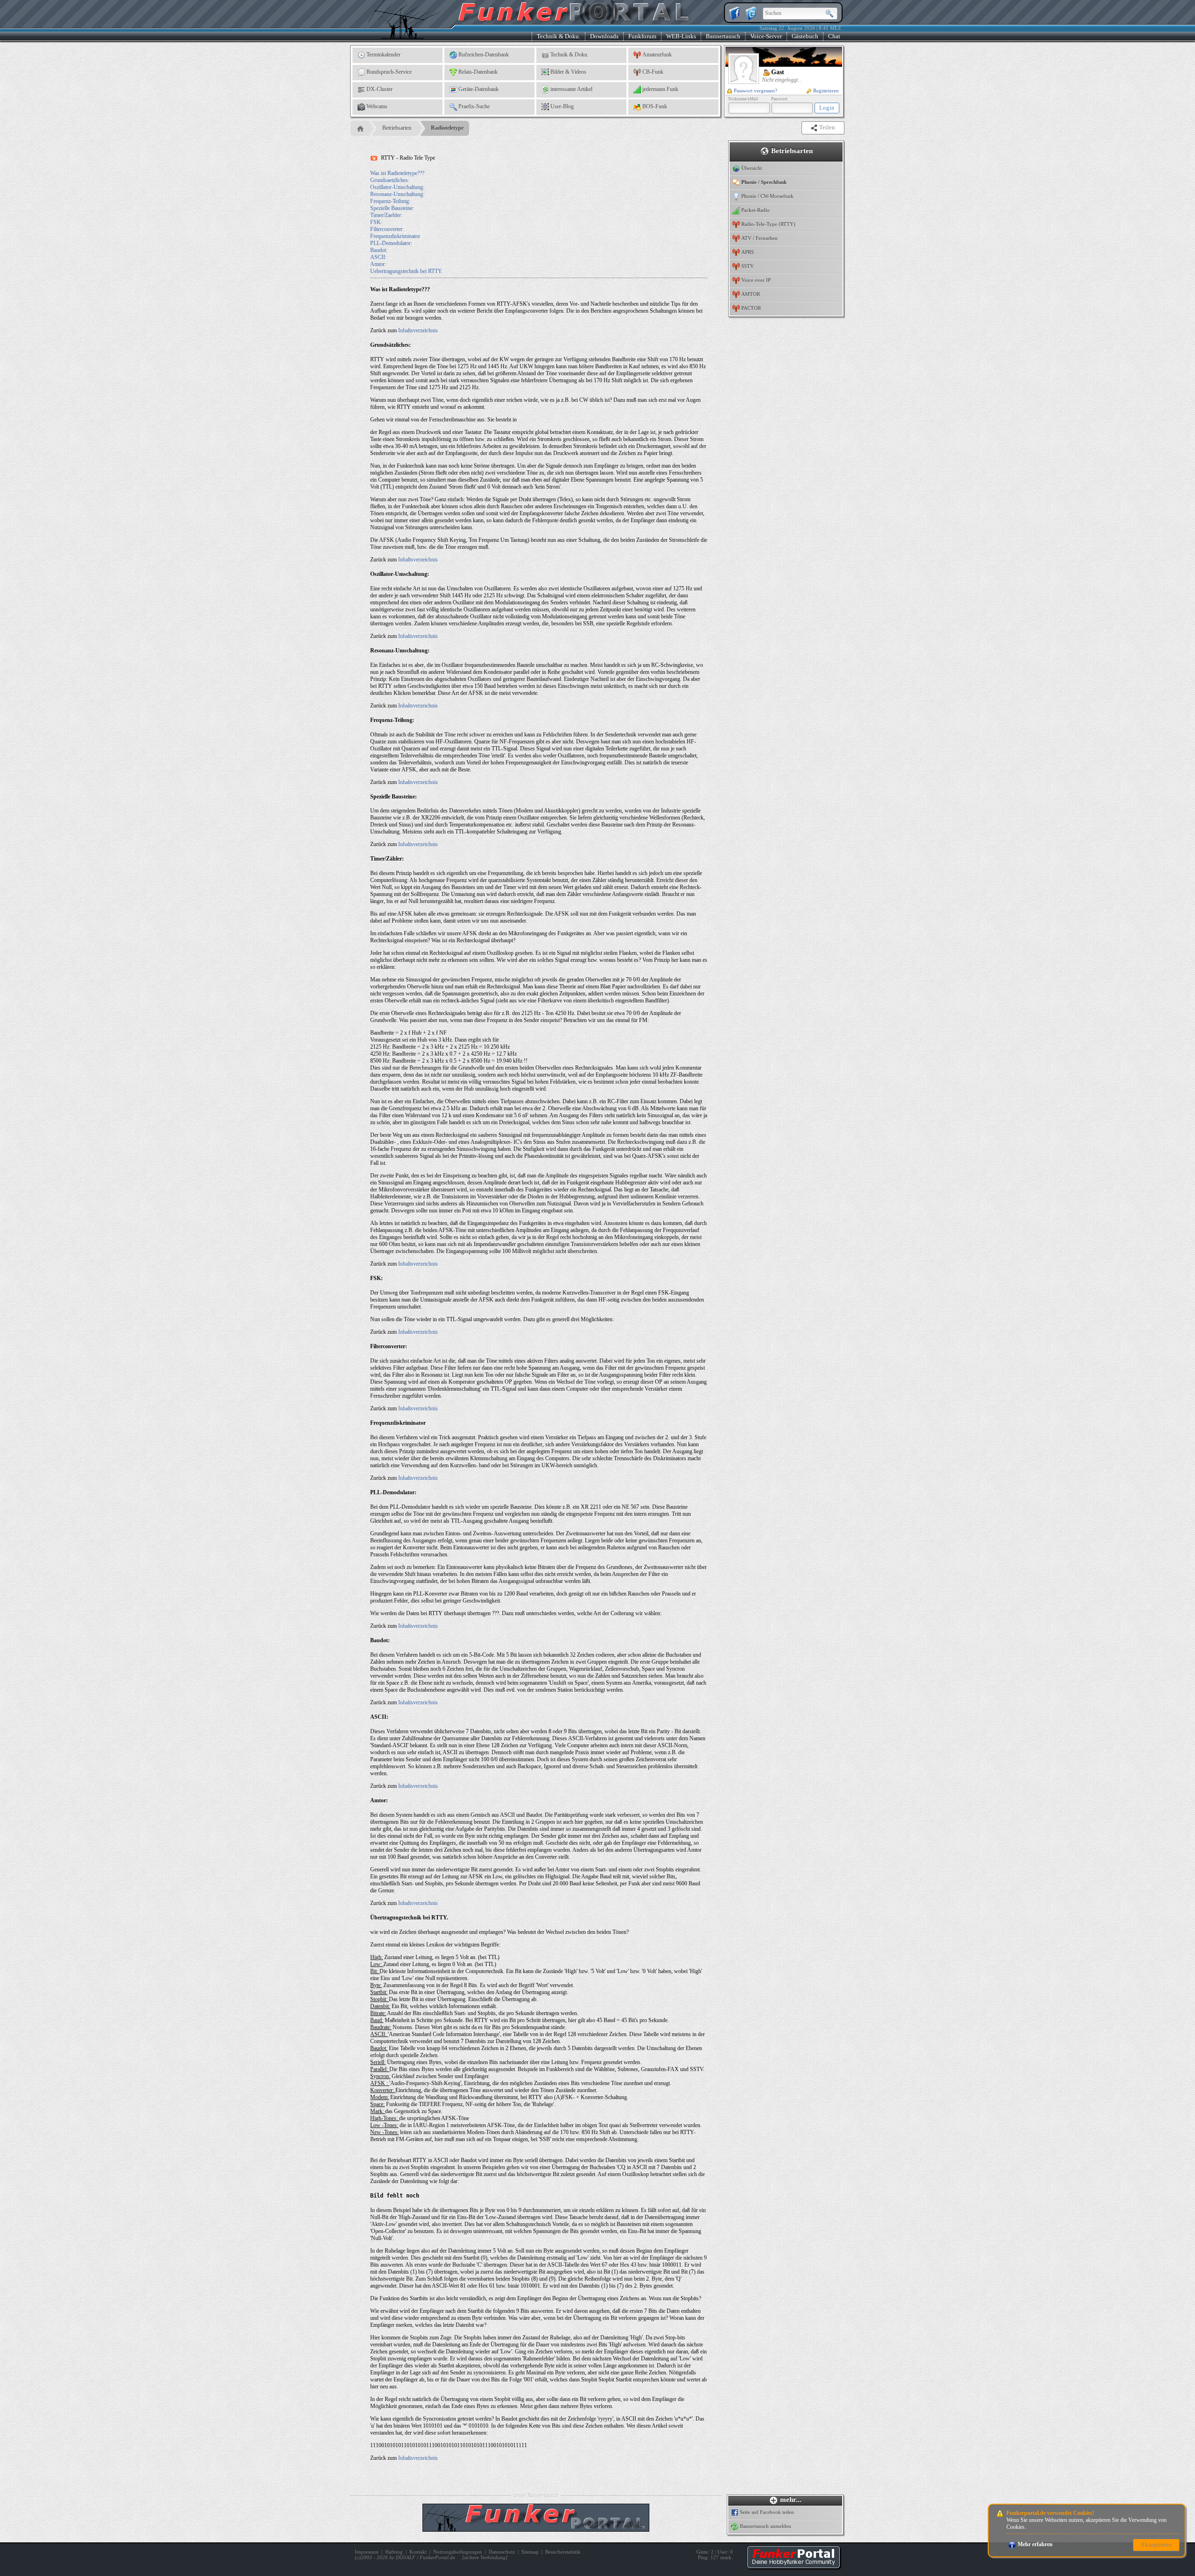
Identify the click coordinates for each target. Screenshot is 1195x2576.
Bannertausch (723, 36)
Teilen (828, 127)
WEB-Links (681, 36)
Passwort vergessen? (756, 91)
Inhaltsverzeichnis (418, 330)
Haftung (394, 2552)
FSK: (376, 222)
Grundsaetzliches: (390, 180)
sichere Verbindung (485, 2557)
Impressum (367, 2552)
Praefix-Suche (474, 106)
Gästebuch (805, 36)
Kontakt (418, 2552)
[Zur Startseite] (794, 2567)
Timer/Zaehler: (386, 215)
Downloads (604, 36)
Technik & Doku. (559, 36)
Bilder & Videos (568, 72)
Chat (834, 36)
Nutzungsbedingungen (458, 2552)
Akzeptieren (1156, 2545)
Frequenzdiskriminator (395, 236)
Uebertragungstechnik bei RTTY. (406, 271)
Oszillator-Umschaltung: (397, 187)
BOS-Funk (655, 106)
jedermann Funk (660, 89)
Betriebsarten (397, 128)
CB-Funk (653, 72)
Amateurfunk (657, 55)
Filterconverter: (387, 229)
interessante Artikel (571, 89)
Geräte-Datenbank (478, 89)
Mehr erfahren (1035, 2544)
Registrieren (826, 91)
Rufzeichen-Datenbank (484, 55)
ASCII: (378, 257)
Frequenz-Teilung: (390, 201)
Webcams (377, 106)
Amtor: (378, 264)
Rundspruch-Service (389, 72)
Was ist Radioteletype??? (397, 173)
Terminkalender (383, 55)
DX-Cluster (380, 89)
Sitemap (530, 2552)
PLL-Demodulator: (391, 243)
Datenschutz (502, 2552)
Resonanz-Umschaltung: (397, 194)
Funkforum (642, 36)
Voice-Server (766, 36)
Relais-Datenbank (478, 72)
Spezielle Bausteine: (392, 208)
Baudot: (379, 250)
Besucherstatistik (563, 2552)
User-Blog (562, 106)
